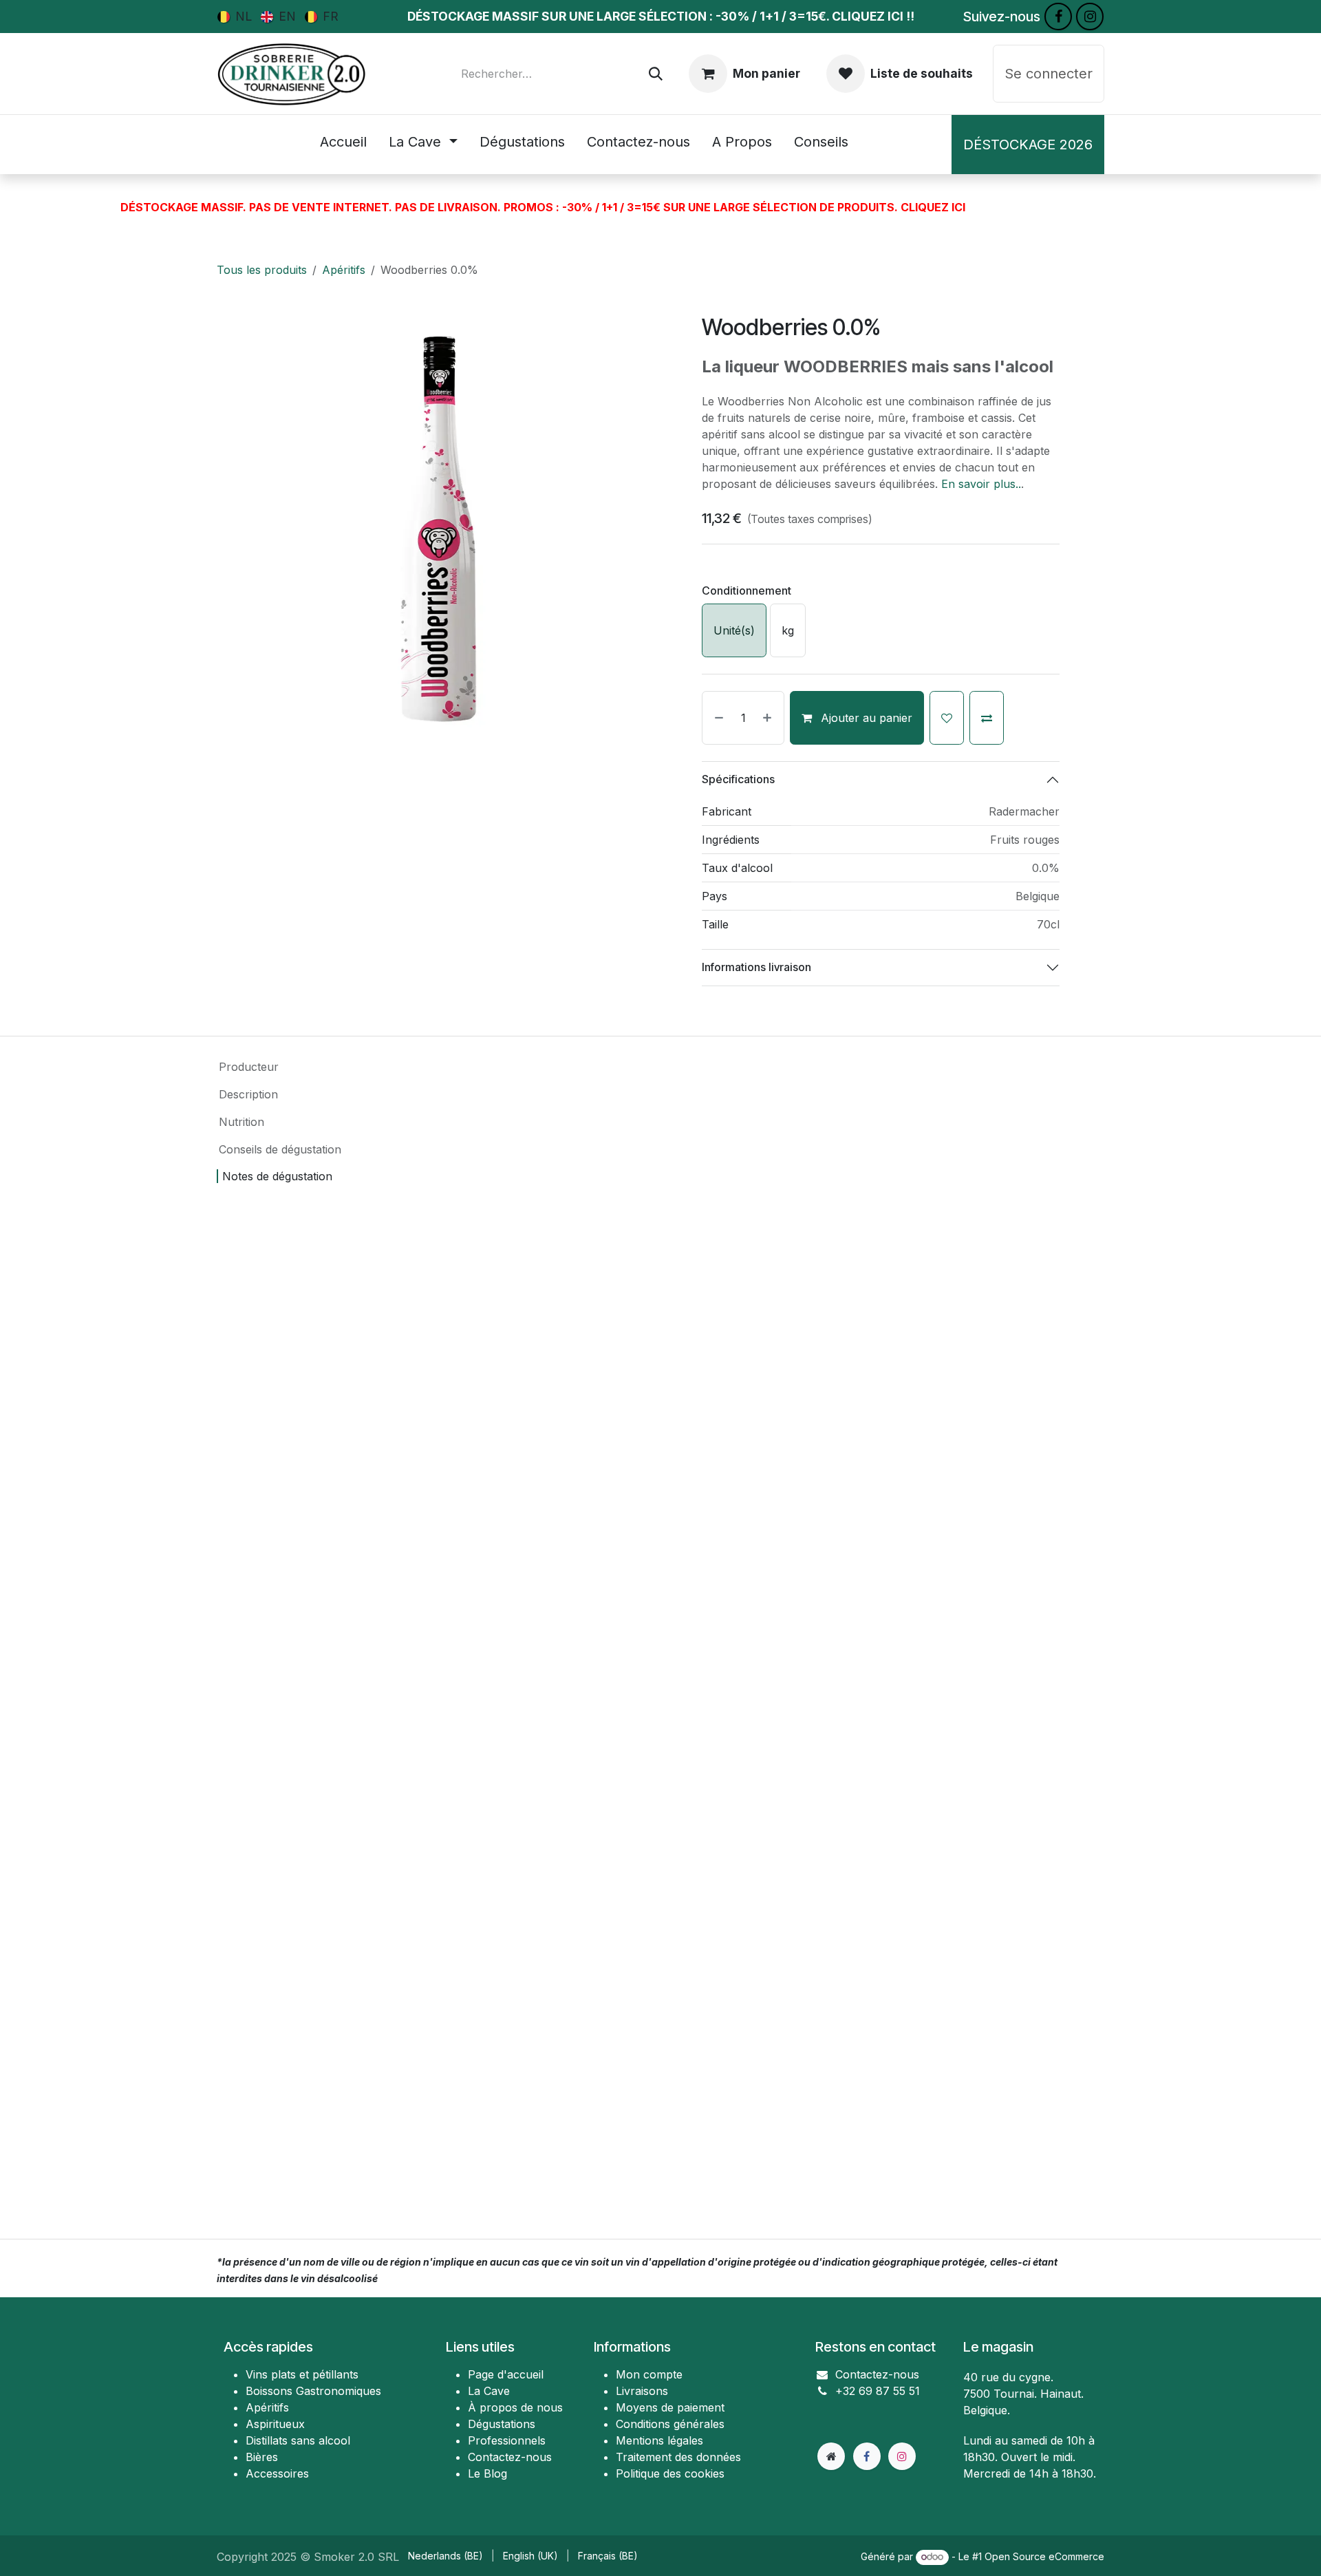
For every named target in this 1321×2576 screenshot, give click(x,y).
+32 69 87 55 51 (878, 2391)
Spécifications (738, 779)
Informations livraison (756, 967)
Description (248, 1094)
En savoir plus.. (981, 484)
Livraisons (642, 2391)
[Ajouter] (770, 718)
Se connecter (1049, 74)
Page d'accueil (506, 2374)
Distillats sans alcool (298, 2440)
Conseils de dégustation (280, 1149)
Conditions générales (670, 2424)
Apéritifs (344, 270)
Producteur (249, 1067)
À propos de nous (515, 2407)
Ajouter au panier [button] (865, 718)
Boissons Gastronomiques (313, 2391)
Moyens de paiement (670, 2407)
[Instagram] (1090, 17)
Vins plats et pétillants (302, 2374)
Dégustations (502, 2424)
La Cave (489, 2391)
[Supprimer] (716, 718)
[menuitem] (235, 16)
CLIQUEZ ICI (933, 207)
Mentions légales (659, 2440)
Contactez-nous (877, 2374)
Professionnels (507, 2440)
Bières (262, 2457)
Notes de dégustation (277, 1176)
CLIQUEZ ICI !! (873, 16)
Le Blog (487, 2473)
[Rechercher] (656, 74)
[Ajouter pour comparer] (987, 718)
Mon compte (649, 2374)
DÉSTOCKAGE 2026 (1028, 145)
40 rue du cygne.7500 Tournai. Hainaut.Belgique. (1023, 2394)
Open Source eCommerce (1044, 2556)
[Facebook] (1058, 17)
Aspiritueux (275, 2424)
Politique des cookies (670, 2473)
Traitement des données (678, 2457)
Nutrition (241, 1122)
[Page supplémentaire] (831, 2456)
